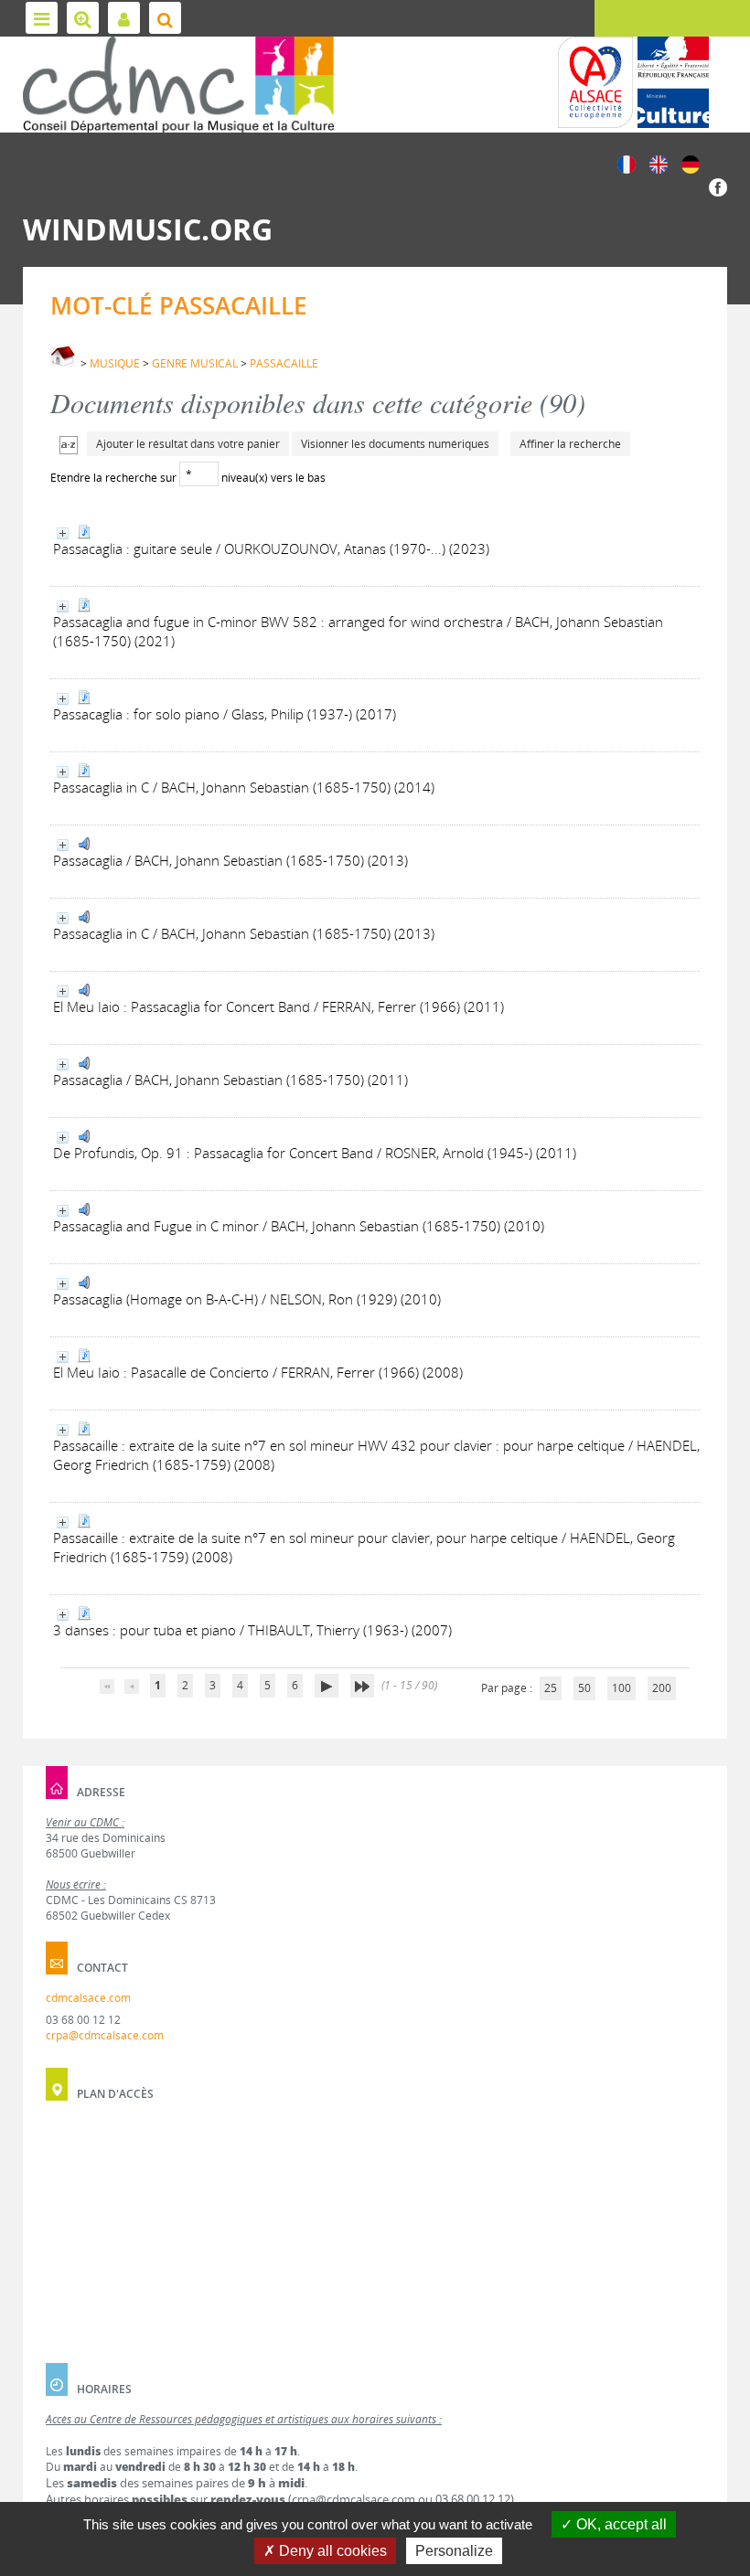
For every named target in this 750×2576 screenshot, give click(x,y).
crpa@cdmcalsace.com (105, 2035)
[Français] (627, 163)
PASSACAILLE (284, 363)
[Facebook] (718, 186)
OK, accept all (620, 2524)
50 (584, 1688)
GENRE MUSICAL (195, 363)
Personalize (454, 2551)
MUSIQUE (115, 363)
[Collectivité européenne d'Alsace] (595, 82)
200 (662, 1688)
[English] (659, 163)
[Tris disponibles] (69, 444)
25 (551, 1688)
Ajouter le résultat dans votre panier (188, 444)
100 (621, 1688)
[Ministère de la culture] (673, 82)
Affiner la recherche (570, 444)
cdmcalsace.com (88, 1998)
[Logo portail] (178, 85)
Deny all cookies (331, 2551)
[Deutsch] (691, 163)
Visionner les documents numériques (395, 444)
